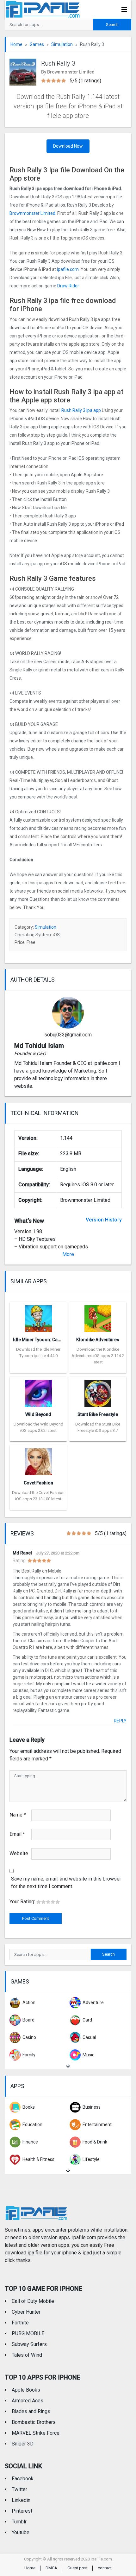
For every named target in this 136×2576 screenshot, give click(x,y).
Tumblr (19, 2522)
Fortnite (20, 2323)
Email (17, 1834)
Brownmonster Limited (32, 213)
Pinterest (22, 2511)
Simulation (62, 44)
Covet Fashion (38, 1483)
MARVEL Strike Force (36, 2433)
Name (18, 1815)
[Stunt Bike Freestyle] (98, 1391)
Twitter (19, 2489)
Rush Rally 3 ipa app (81, 410)
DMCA (51, 2568)
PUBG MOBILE (28, 2333)
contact (105, 2568)
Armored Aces (28, 2401)
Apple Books (26, 2390)
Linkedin (21, 2500)
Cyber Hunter (26, 2312)
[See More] (68, 2066)
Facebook (23, 2479)
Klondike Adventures (98, 1340)
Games (37, 44)
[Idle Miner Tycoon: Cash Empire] (38, 1317)
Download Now (68, 146)
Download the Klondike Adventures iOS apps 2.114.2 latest (98, 1356)
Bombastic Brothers (34, 2422)
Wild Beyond (38, 1414)
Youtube (21, 2532)
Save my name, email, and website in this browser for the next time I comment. (66, 1883)
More (68, 1254)
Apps (17, 2086)
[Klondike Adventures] (98, 1317)
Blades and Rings (31, 2411)
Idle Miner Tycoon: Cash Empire (46, 1340)
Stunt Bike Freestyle (98, 1414)
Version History (104, 1220)
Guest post (77, 2568)
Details (38, 1368)
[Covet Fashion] (38, 1460)
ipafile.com (68, 269)
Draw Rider (69, 286)
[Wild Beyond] (38, 1391)
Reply (120, 1721)
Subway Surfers (29, 2344)
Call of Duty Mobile (33, 2301)
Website (19, 1853)
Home (16, 44)
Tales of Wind (27, 2355)
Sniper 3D (23, 2444)
